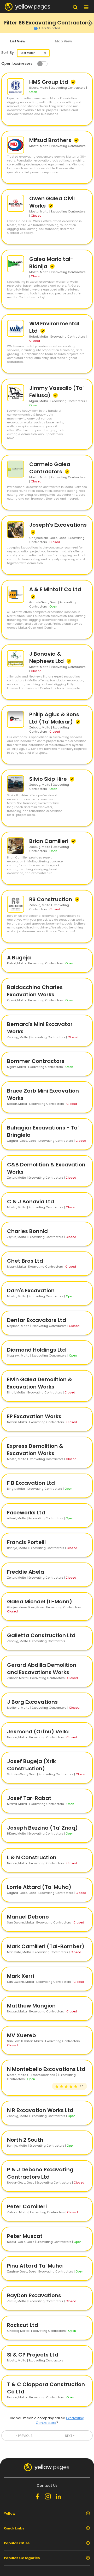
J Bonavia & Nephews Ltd (47, 657)
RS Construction (51, 899)
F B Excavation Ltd (31, 1483)
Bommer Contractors (36, 1061)
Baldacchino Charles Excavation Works (35, 991)
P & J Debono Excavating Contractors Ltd (40, 2173)
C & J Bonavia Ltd (31, 1202)
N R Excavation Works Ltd (40, 2110)
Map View (63, 41)
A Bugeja (19, 958)
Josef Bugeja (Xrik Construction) (31, 1765)
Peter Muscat (25, 2236)
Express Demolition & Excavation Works (35, 1450)
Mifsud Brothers (51, 140)
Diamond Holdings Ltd (36, 1350)
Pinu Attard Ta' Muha (35, 2266)
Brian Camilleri (49, 841)
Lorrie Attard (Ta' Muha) (39, 1887)
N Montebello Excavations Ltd (46, 2069)
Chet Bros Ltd (25, 1261)
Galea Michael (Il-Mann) (40, 1602)
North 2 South (25, 2140)
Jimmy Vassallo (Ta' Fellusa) (56, 392)
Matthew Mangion (31, 2006)
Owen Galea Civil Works (52, 202)
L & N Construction (32, 1857)
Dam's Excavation (31, 1290)
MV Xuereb (22, 2035)
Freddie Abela (26, 1572)
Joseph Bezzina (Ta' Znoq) (42, 1828)
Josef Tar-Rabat (29, 1798)
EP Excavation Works (34, 1416)
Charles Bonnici (28, 1231)
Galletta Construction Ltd (41, 1635)
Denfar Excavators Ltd (37, 1320)
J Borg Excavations (32, 1702)
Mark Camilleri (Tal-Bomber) (46, 1946)
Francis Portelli (26, 1542)
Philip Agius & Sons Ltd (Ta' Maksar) (54, 718)
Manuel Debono (28, 1917)
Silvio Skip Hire (49, 779)
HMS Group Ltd (49, 82)
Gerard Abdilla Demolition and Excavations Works (42, 1669)
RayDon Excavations (34, 2295)
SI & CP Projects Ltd (33, 2355)
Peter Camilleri (27, 2206)
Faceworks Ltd (26, 1513)
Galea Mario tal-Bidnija (51, 263)
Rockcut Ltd (23, 2325)
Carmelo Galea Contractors (50, 468)
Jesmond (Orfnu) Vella (38, 1732)
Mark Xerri (20, 1976)
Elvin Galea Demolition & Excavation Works (40, 1383)
